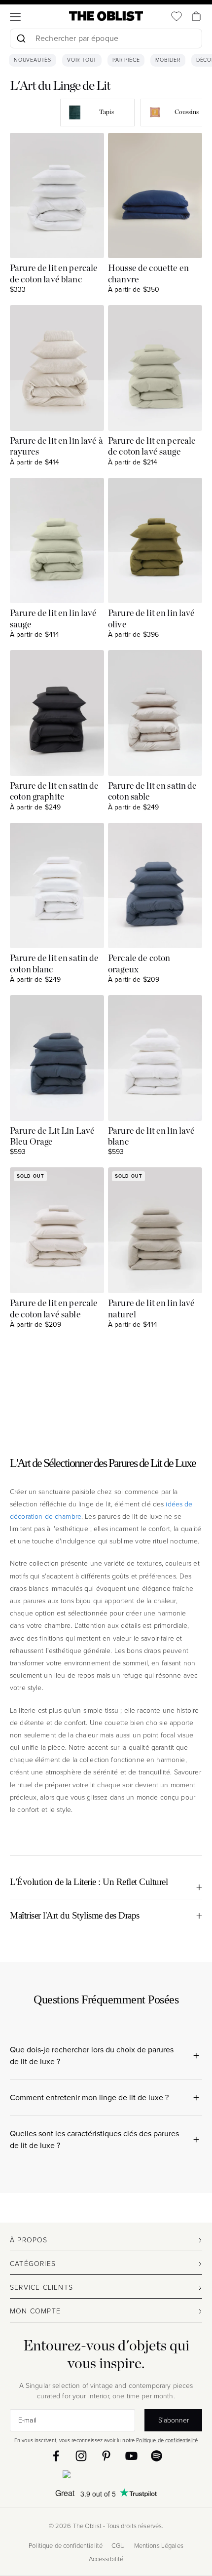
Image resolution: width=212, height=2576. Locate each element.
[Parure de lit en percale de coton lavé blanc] (57, 196)
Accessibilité (106, 2559)
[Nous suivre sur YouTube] (131, 2456)
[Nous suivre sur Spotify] (157, 2456)
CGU (118, 2546)
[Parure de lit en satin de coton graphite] (57, 713)
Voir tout (82, 60)
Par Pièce (126, 60)
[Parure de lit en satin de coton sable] (155, 713)
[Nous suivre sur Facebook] (56, 2456)
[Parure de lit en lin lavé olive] (155, 541)
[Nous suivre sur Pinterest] (106, 2456)
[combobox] (106, 40)
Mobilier (168, 60)
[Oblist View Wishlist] (177, 16)
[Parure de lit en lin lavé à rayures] (57, 368)
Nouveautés (33, 60)
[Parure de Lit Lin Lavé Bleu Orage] (57, 1058)
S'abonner (174, 2420)
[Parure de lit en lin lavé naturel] (155, 1230)
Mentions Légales (159, 2546)
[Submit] (21, 38)
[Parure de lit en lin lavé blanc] (155, 1058)
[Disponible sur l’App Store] (106, 2476)
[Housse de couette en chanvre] (155, 196)
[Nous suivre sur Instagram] (81, 2456)
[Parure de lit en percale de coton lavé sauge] (155, 368)
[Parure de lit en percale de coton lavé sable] (57, 1230)
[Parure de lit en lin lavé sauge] (57, 541)
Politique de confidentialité (167, 2440)
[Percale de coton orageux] (155, 886)
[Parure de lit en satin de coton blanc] (57, 886)
